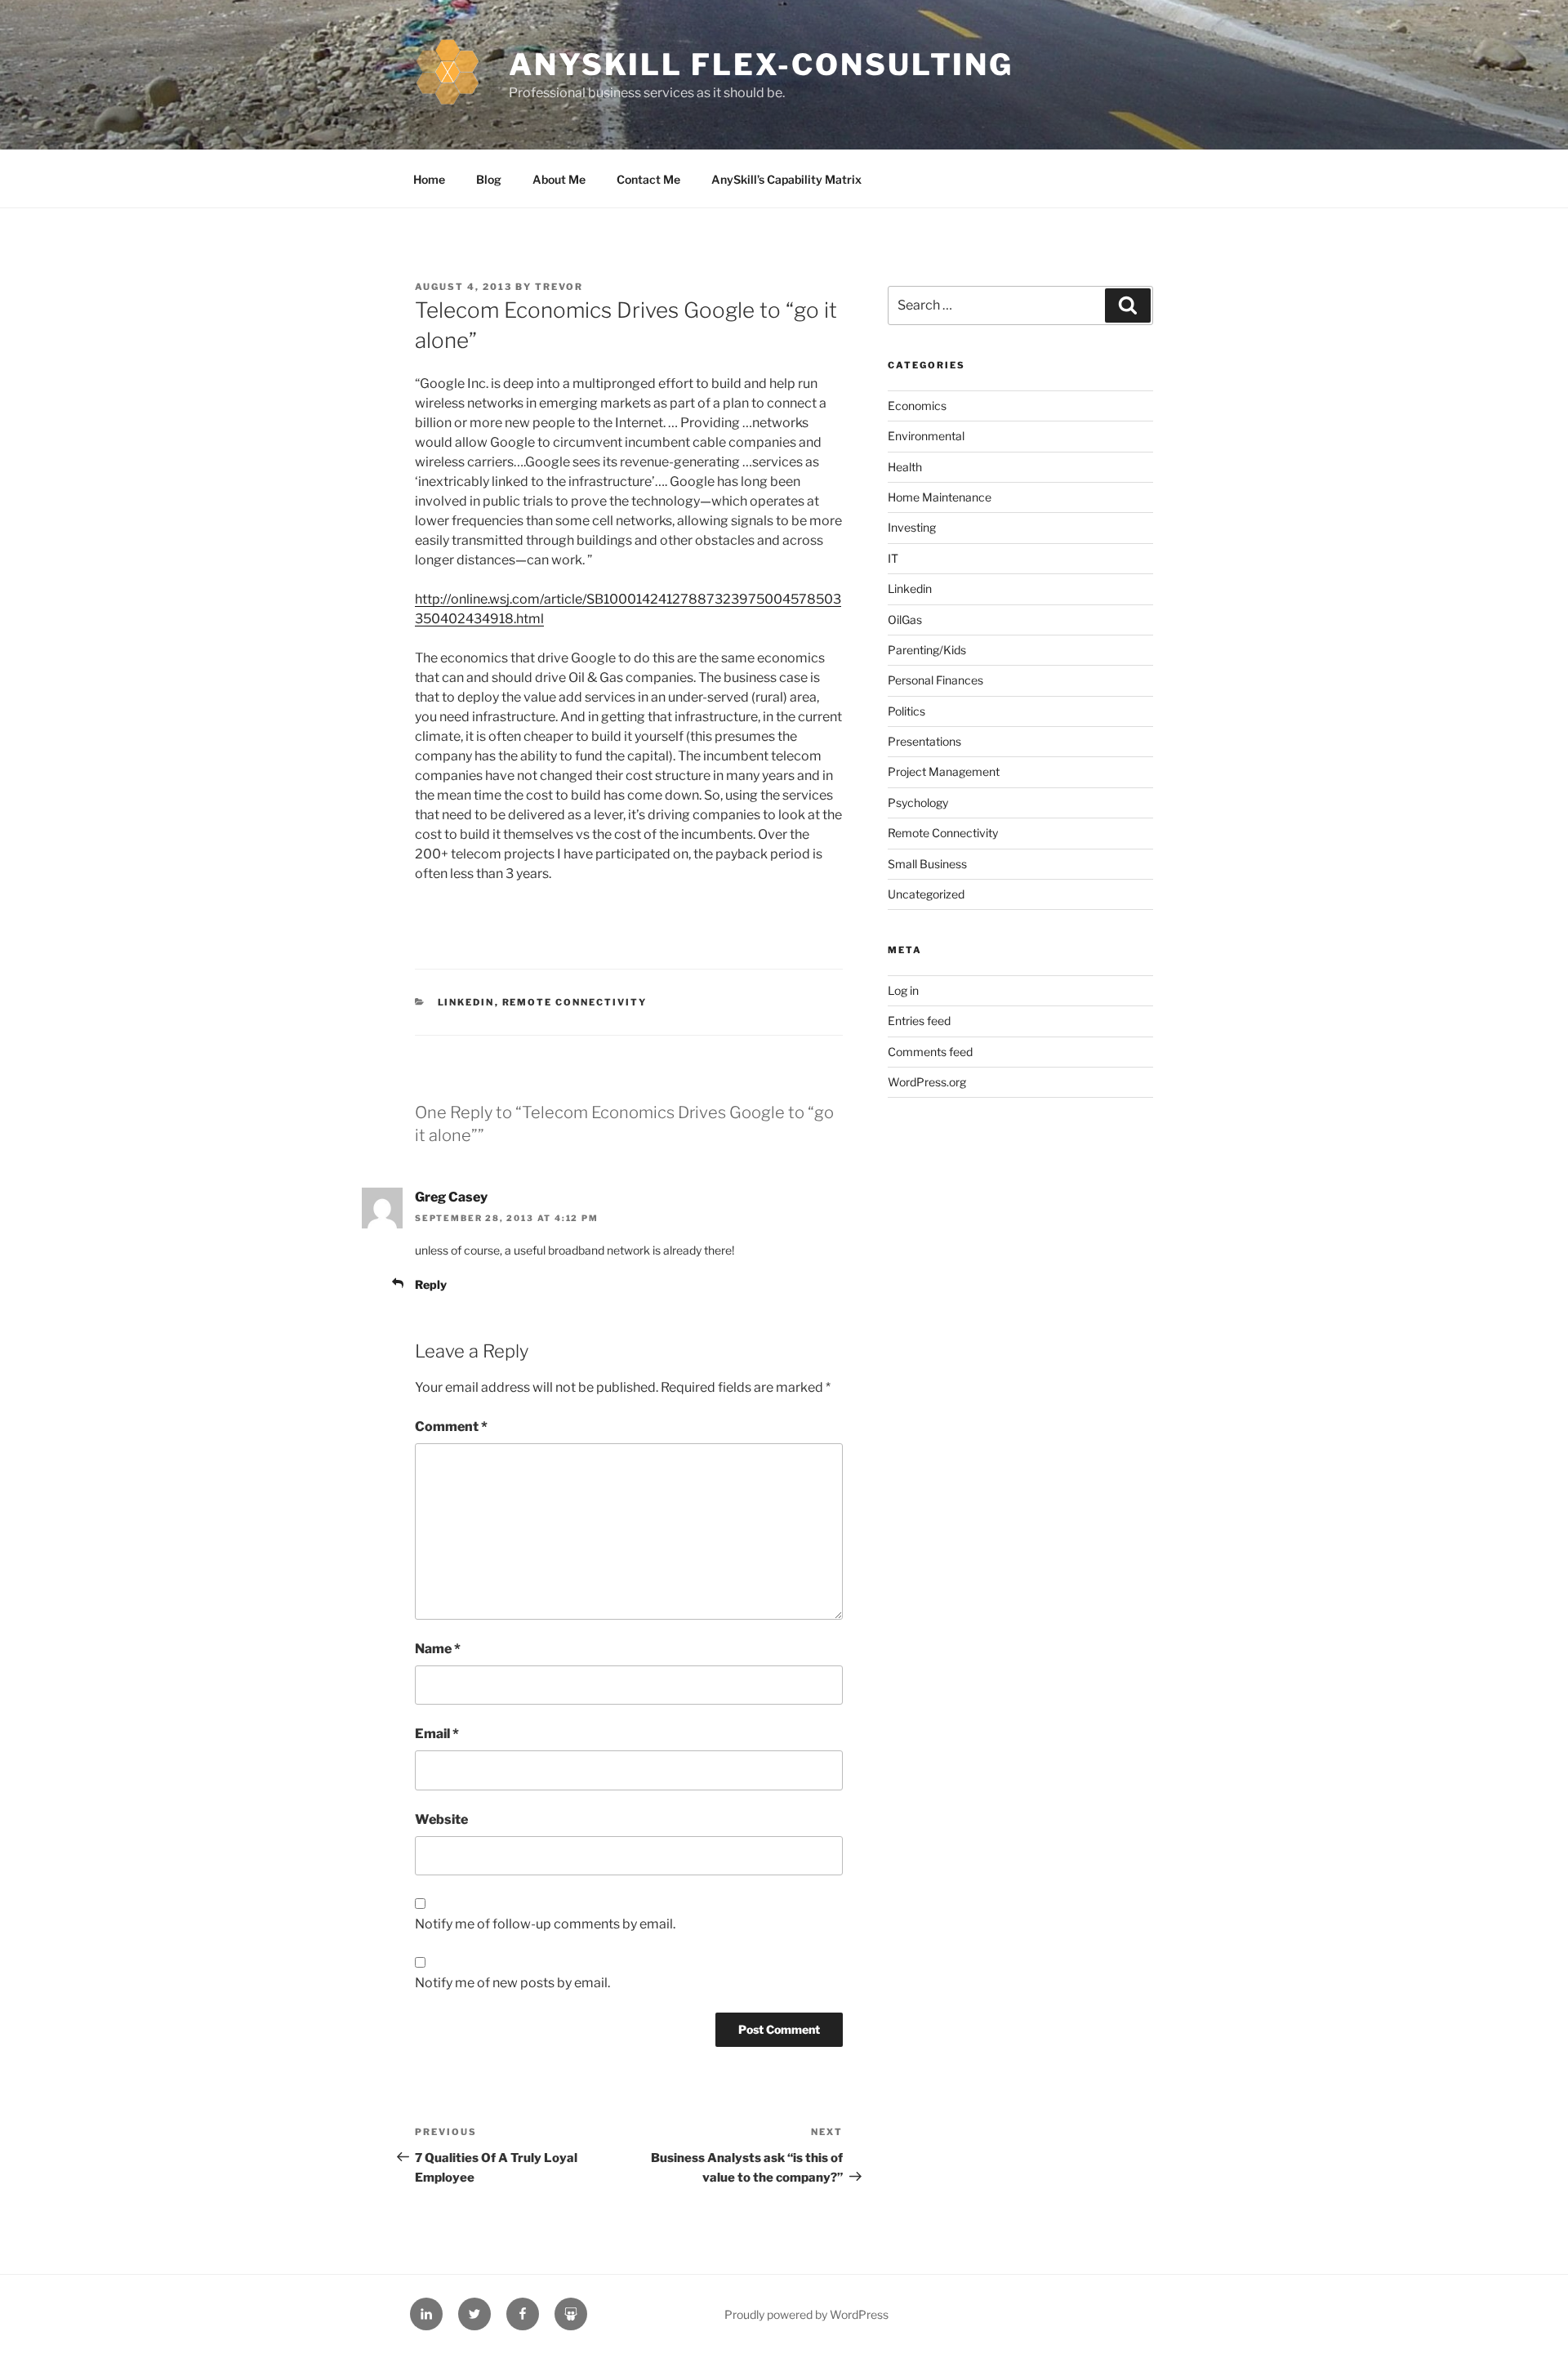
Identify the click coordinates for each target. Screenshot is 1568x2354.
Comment (451, 1427)
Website (441, 1819)
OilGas (905, 620)
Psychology (918, 802)
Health (905, 467)
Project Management (944, 771)
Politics (906, 711)
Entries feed (919, 1021)
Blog (489, 179)
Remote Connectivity (575, 1002)
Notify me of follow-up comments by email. (545, 1924)
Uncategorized (926, 894)
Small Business (927, 864)
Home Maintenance (940, 497)
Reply (431, 1284)
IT (893, 558)
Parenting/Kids (927, 650)
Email (437, 1734)
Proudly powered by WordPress (806, 2314)
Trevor (559, 287)
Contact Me (648, 179)
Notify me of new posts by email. (512, 1983)
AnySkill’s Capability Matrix (786, 179)
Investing (912, 527)
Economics (917, 406)
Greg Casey (451, 1197)
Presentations (924, 741)
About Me (559, 179)
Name (438, 1649)
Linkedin (466, 1002)
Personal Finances (935, 680)
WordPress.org (927, 1082)
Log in (903, 990)
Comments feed (930, 1052)
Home (429, 179)
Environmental (926, 436)
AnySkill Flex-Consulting (761, 65)
